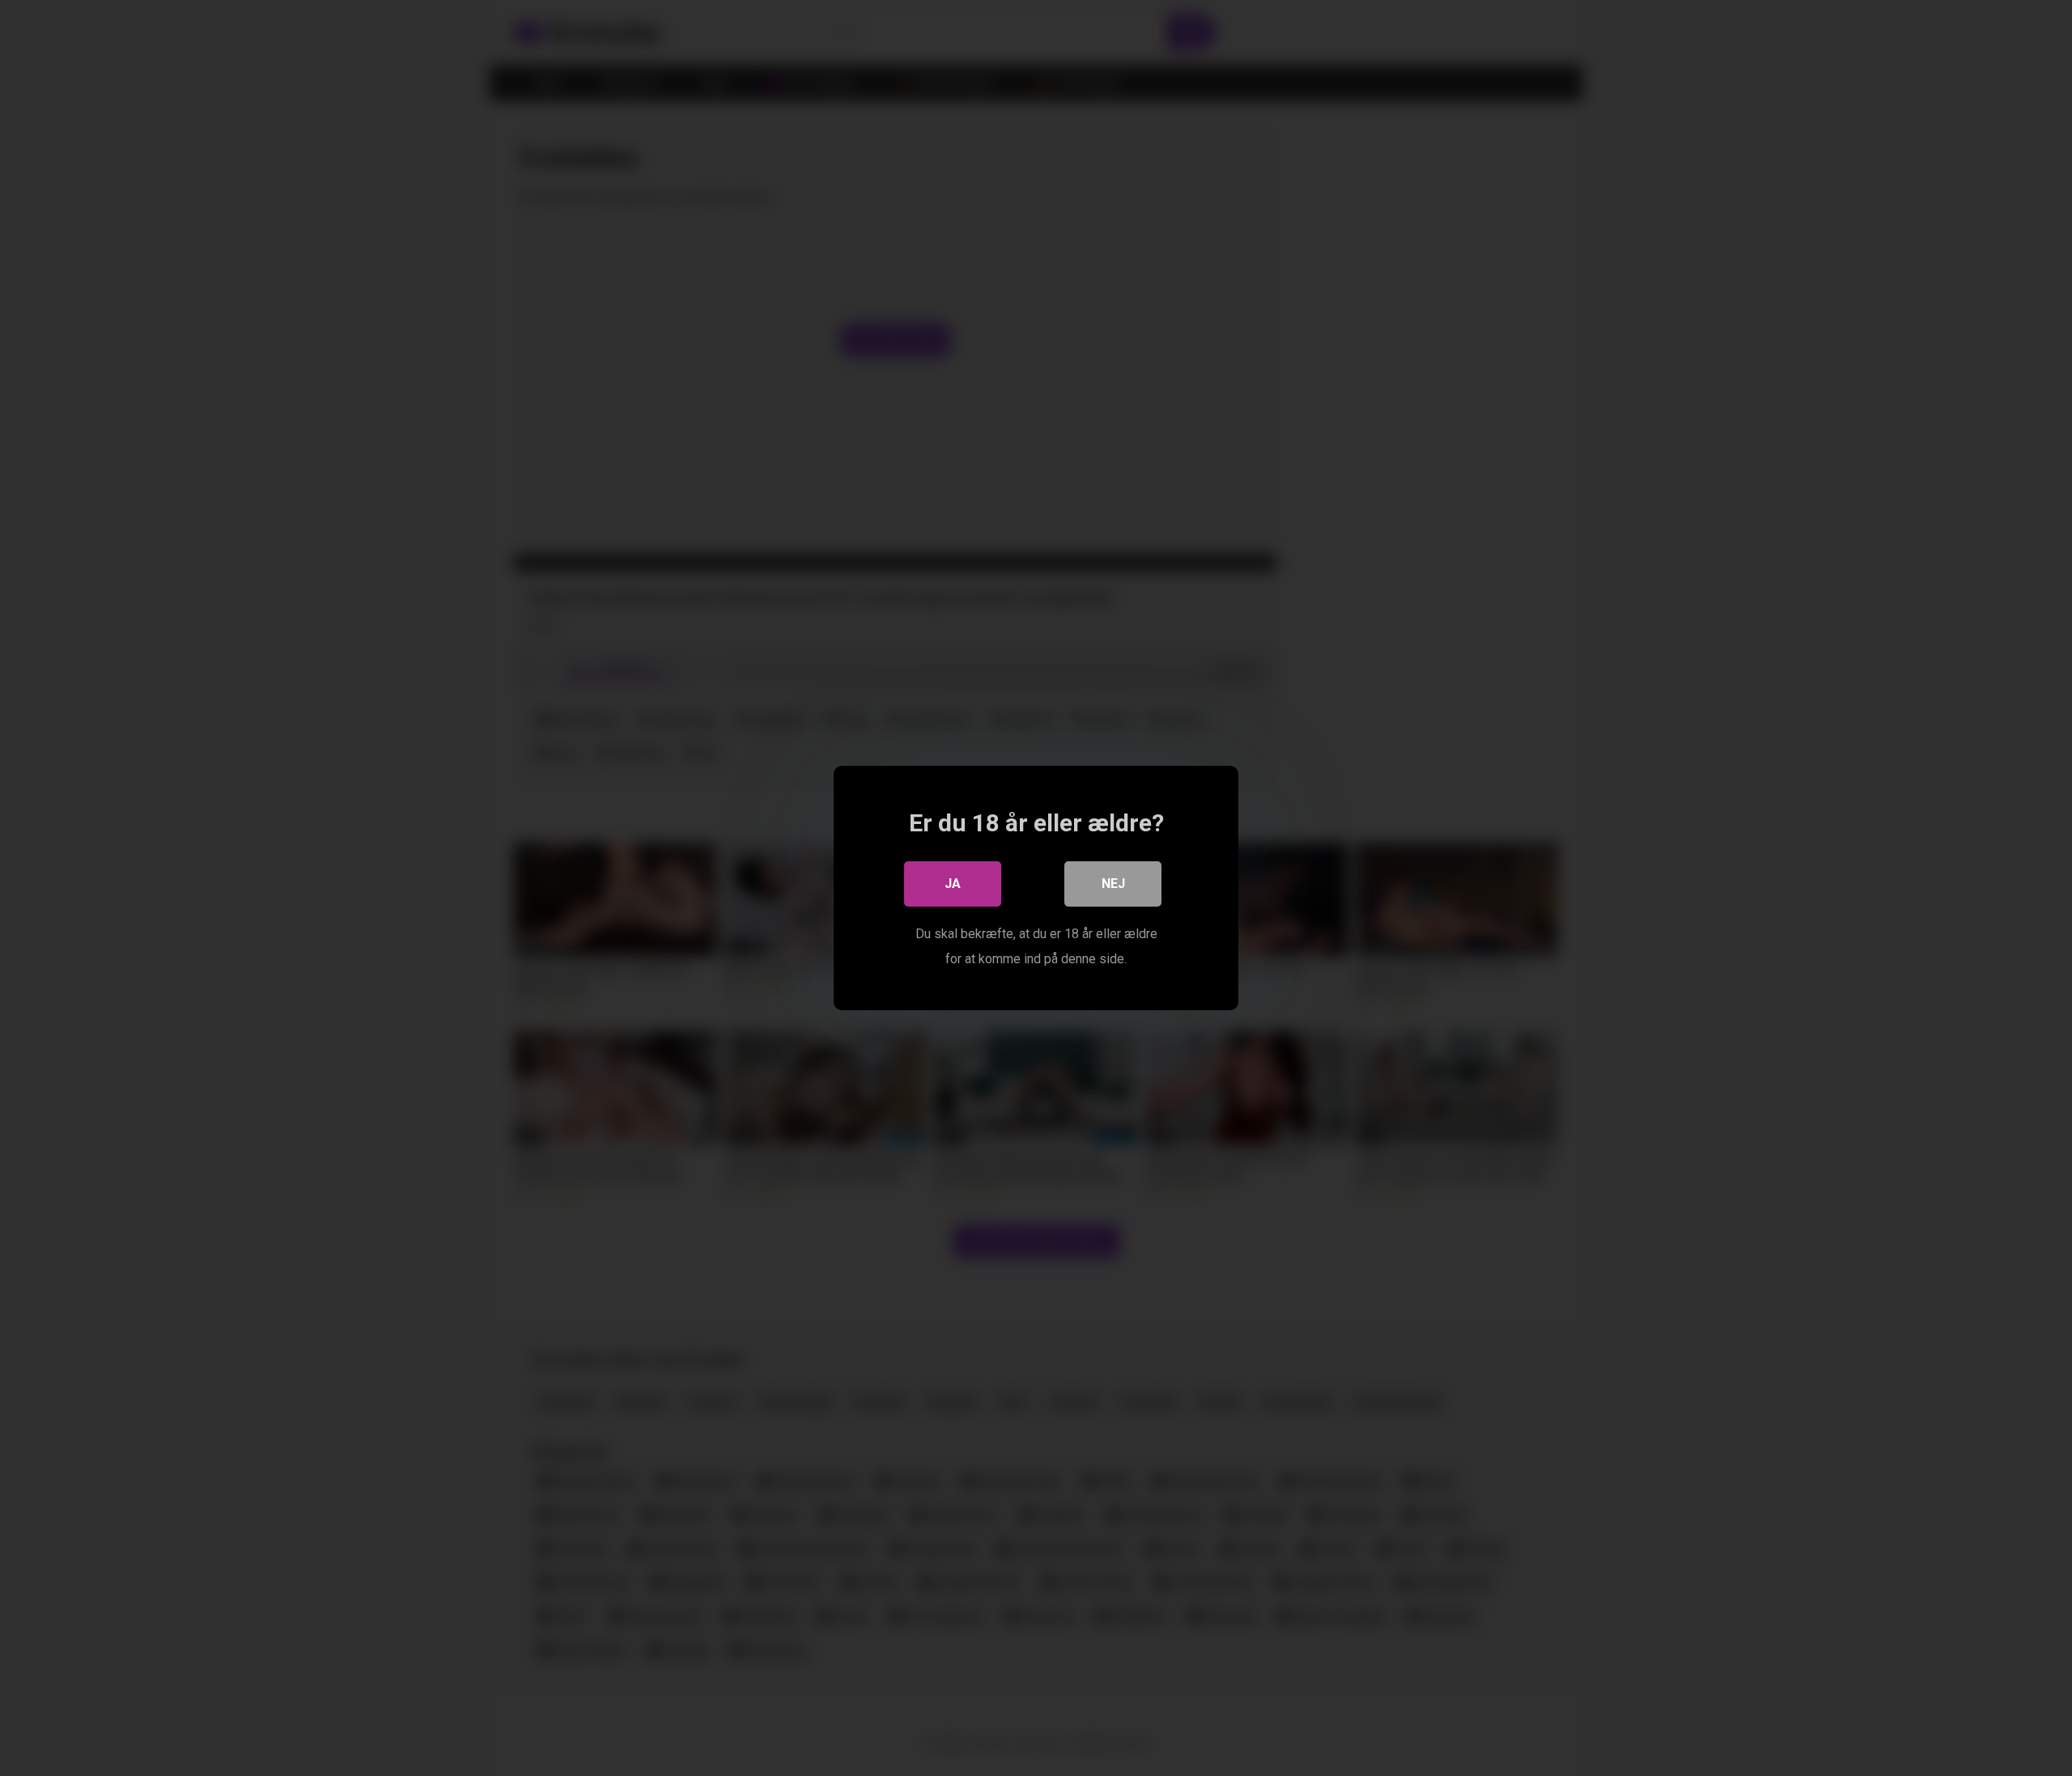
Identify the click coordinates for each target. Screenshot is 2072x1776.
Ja (953, 884)
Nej (1113, 884)
